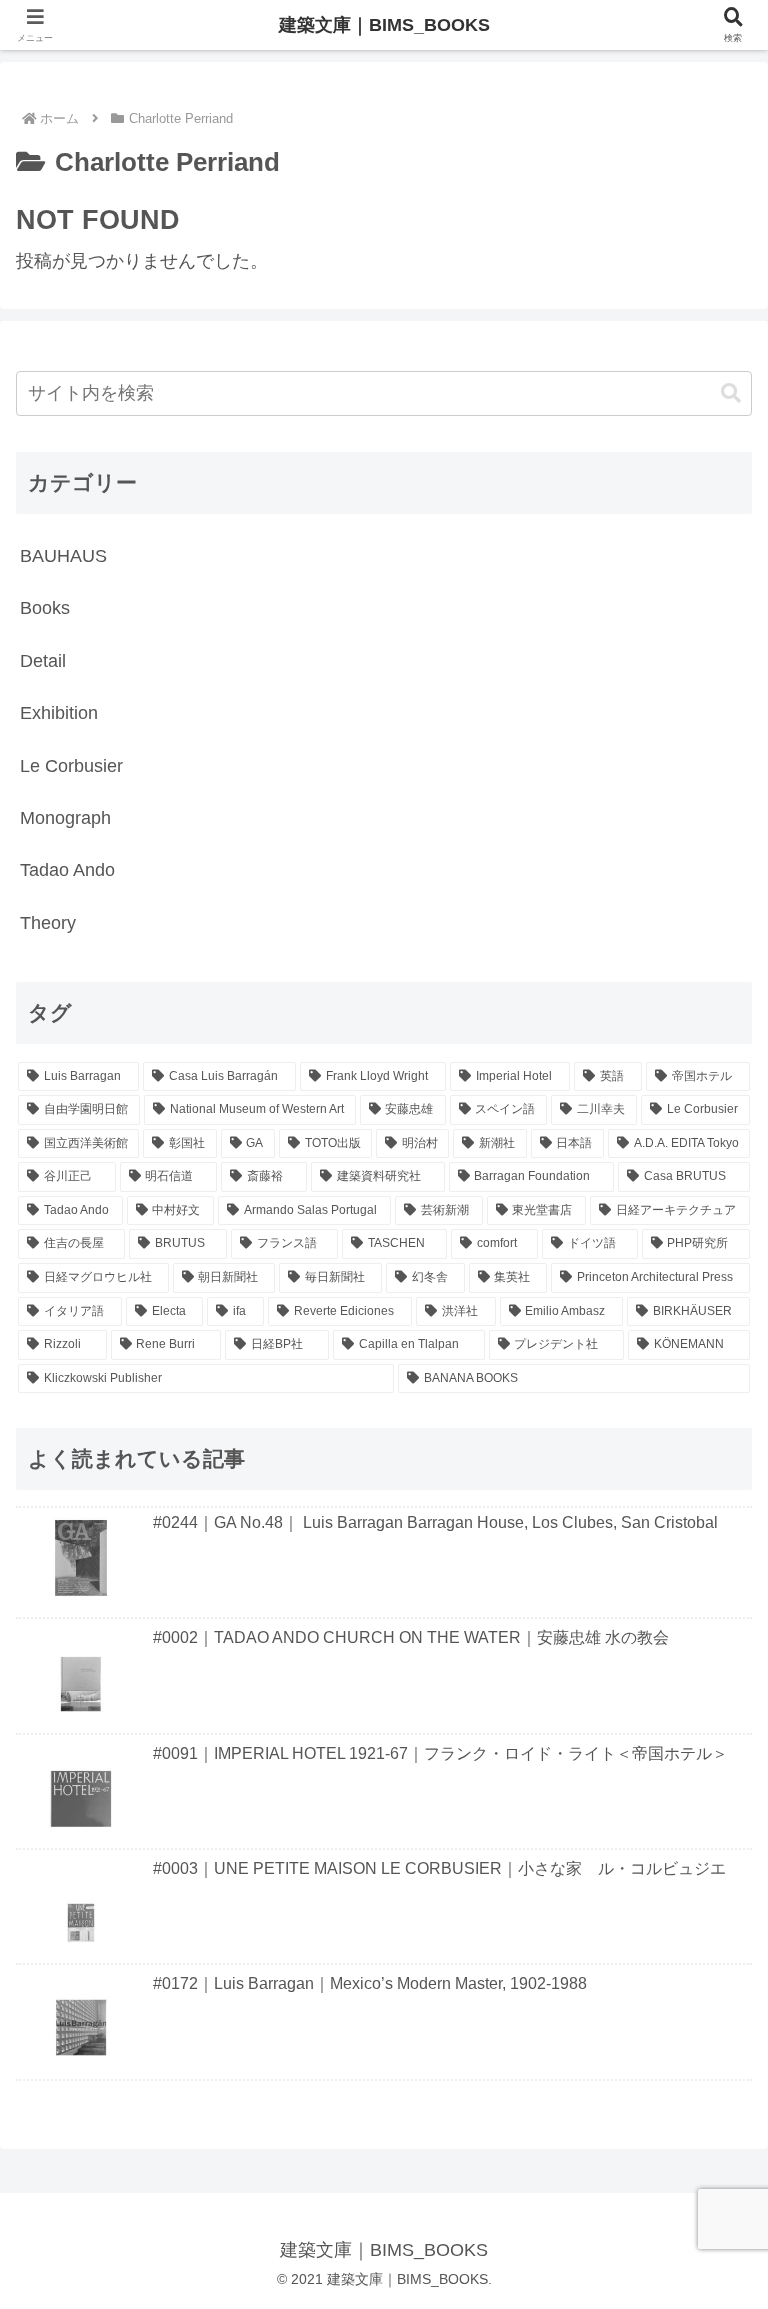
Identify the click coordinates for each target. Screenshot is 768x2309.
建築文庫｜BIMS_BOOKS (384, 25)
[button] (731, 393)
